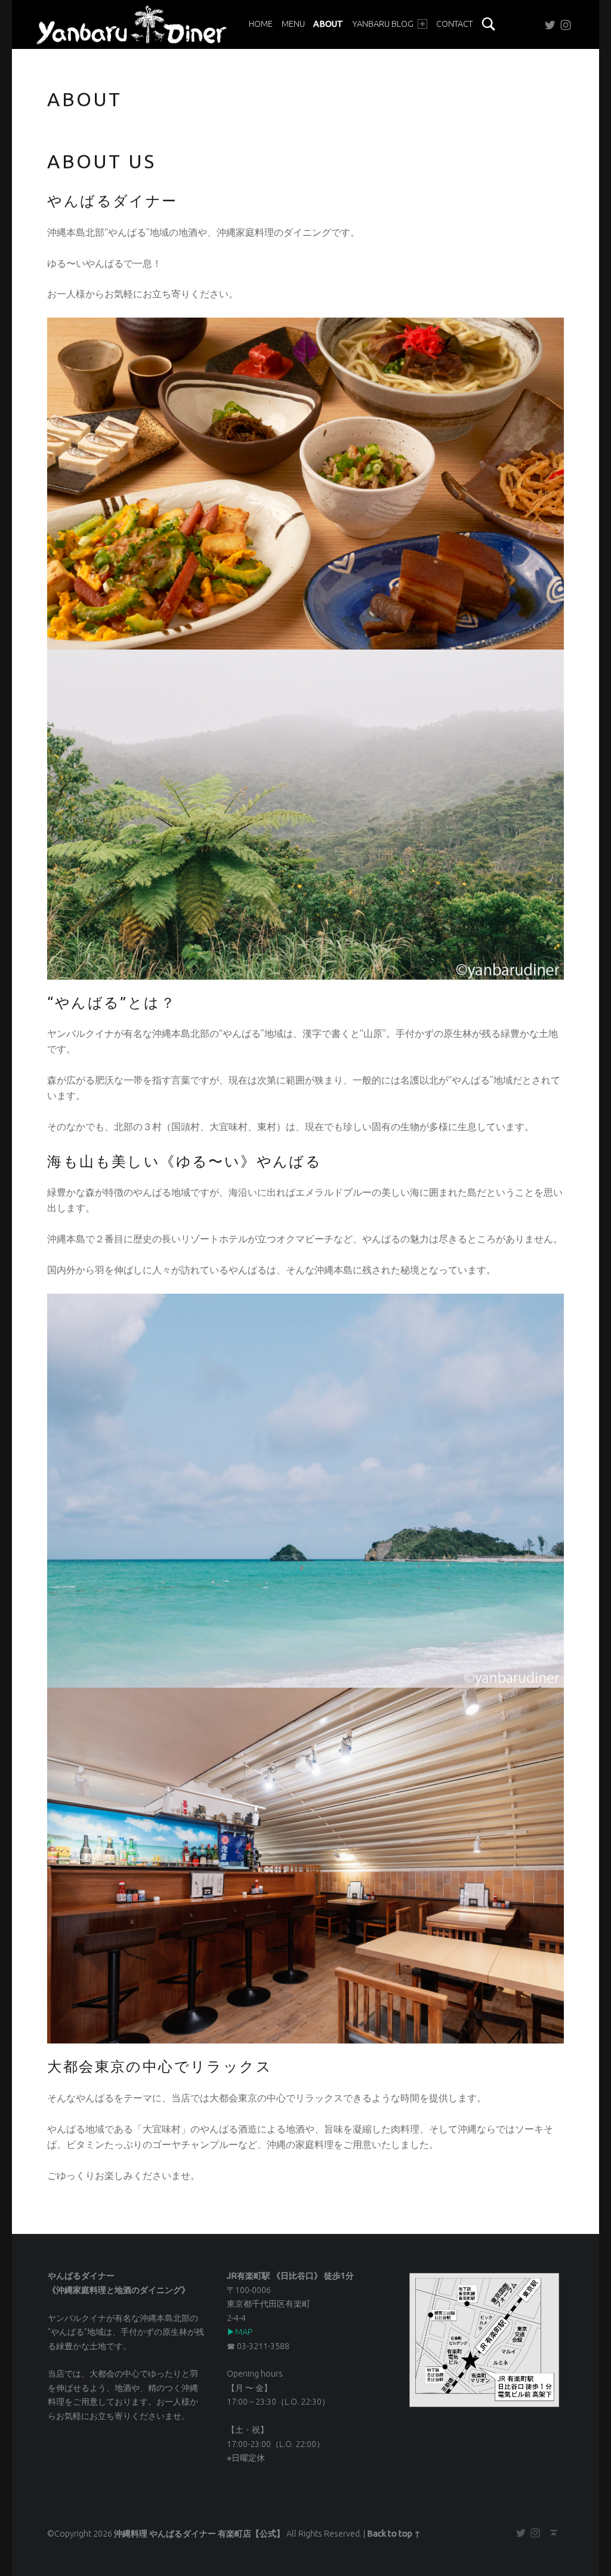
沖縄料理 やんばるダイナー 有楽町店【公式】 (199, 2534)
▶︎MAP (240, 2332)
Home (261, 24)
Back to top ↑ (394, 2534)
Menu (293, 24)
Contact (454, 24)
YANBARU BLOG (383, 24)
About (328, 24)
